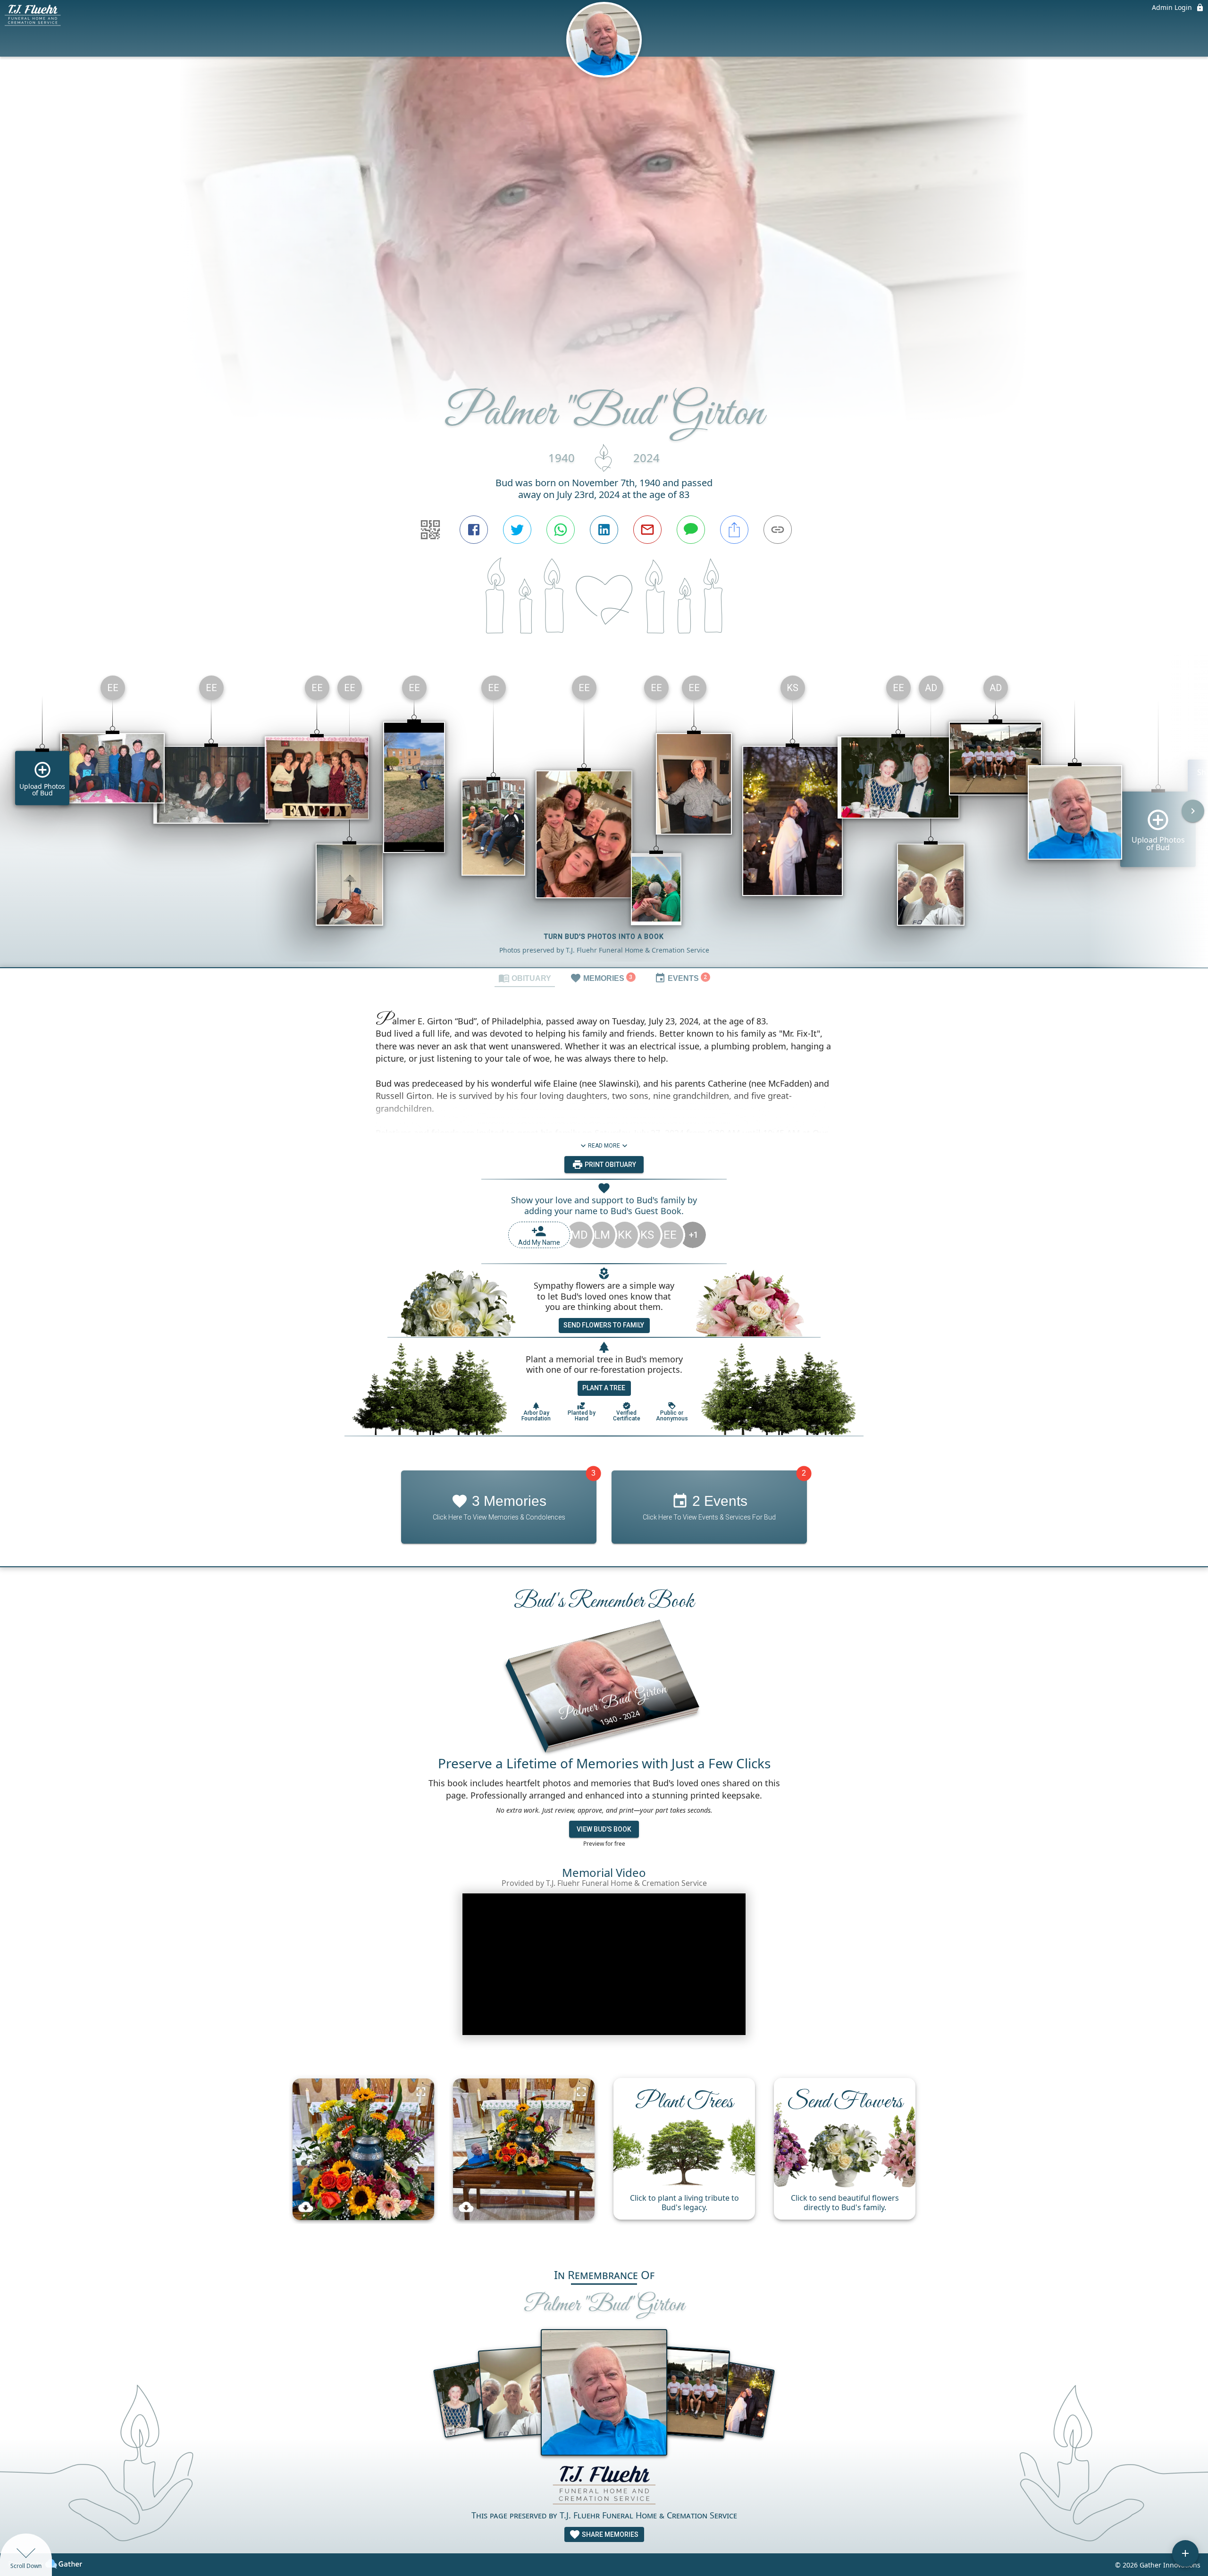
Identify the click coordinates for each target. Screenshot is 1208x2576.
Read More (604, 1146)
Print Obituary (610, 1165)
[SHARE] (734, 530)
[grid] (604, 818)
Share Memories (609, 2534)
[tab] (525, 978)
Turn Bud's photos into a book (604, 937)
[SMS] (691, 530)
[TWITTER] (517, 530)
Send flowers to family (604, 1325)
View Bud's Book (604, 1829)
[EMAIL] (647, 530)
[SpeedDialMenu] (1185, 2553)
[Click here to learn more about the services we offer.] (604, 2486)
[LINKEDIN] (604, 530)
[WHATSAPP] (561, 530)
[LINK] (778, 530)
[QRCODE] (430, 530)
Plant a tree (604, 1388)
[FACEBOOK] (474, 530)
